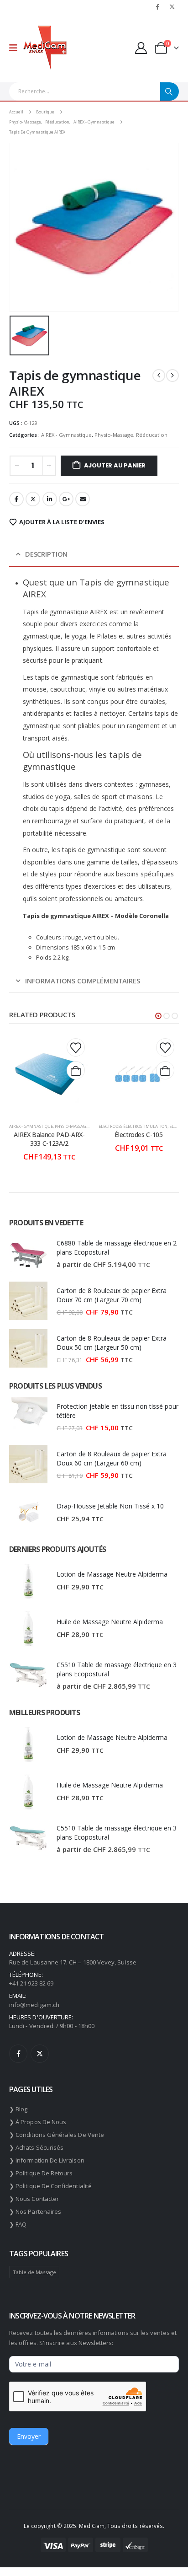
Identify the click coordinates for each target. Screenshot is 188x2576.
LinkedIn (50, 499)
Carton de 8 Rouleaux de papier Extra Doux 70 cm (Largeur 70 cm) (112, 1295)
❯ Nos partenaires (35, 2211)
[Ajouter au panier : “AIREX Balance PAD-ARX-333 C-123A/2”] (76, 1070)
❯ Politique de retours (41, 2173)
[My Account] (141, 48)
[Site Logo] (45, 48)
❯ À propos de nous (38, 2122)
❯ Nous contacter (34, 2199)
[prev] (159, 376)
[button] (158, 1016)
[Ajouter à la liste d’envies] (76, 1047)
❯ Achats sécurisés (36, 2147)
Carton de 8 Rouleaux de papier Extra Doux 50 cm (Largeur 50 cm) (112, 1343)
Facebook (16, 499)
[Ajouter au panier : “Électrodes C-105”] (165, 1070)
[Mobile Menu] (16, 48)
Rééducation (152, 435)
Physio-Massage (114, 435)
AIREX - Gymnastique (66, 435)
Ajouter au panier (115, 465)
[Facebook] (157, 6)
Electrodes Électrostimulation (133, 1126)
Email (83, 499)
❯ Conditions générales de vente (57, 2135)
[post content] (49, 1074)
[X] (172, 6)
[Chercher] (170, 91)
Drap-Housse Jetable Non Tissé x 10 (110, 1506)
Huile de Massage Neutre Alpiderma (110, 1622)
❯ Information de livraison (47, 2160)
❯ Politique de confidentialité (50, 2186)
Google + (66, 499)
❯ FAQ (18, 2224)
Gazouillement (33, 499)
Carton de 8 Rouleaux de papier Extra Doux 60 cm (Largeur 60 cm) (112, 1458)
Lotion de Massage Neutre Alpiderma (112, 1574)
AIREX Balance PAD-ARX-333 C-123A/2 (49, 1139)
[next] (172, 376)
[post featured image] (28, 1253)
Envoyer (29, 2436)
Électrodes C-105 (138, 1135)
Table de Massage (34, 2272)
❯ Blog (18, 2109)
